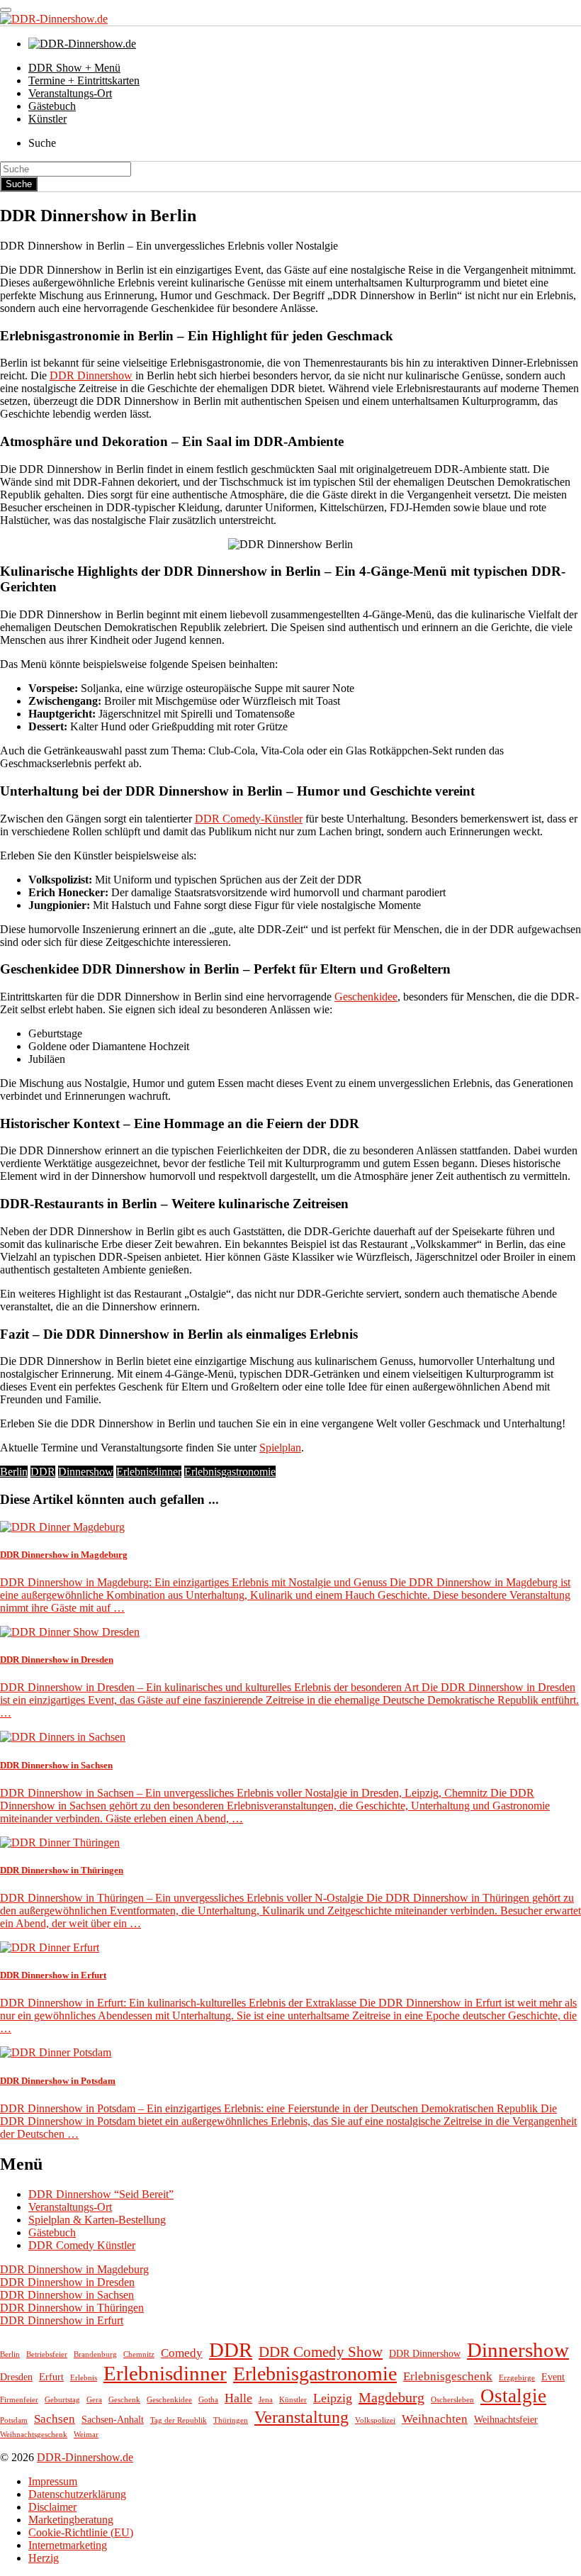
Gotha (208, 2400)
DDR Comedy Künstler (82, 2245)
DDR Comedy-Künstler (249, 819)
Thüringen (231, 2420)
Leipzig (333, 2398)
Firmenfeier (19, 2400)
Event (553, 2377)
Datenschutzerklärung (77, 2494)
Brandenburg (95, 2354)
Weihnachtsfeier (506, 2419)
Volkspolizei (375, 2420)
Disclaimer (52, 2507)
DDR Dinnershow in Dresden (67, 2282)
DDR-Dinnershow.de (85, 2457)
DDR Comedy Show (321, 2352)
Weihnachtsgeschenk (34, 2435)
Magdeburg (391, 2397)
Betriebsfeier (47, 2354)
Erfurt (51, 2377)
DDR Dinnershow (91, 375)
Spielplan (280, 1448)
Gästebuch (52, 106)
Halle (238, 2398)
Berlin (14, 1472)
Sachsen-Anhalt (113, 2419)
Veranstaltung (301, 2417)
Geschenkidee (366, 997)
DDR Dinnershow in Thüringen (72, 2308)
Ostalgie (513, 2396)
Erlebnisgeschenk (448, 2376)
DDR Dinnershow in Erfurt (62, 2320)
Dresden (16, 2377)
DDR (43, 1472)
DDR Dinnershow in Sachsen (67, 2295)
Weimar (86, 2435)
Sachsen (55, 2419)
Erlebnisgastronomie (230, 1472)
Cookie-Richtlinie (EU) (81, 2532)
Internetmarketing (68, 2545)
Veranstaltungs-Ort (70, 93)
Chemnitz (139, 2354)
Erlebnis (84, 2378)
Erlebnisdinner (149, 1472)
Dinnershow (86, 1472)
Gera (94, 2400)
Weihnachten (435, 2419)
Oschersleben (452, 2400)
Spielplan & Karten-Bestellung (97, 2220)
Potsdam (14, 2420)
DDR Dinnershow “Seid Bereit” (101, 2194)
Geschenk (124, 2400)
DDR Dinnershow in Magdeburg (74, 2269)
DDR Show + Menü (74, 68)
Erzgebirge (517, 2378)
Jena (266, 2400)
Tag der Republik (179, 2420)
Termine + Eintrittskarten (84, 80)
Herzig (44, 2558)
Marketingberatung (71, 2520)
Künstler (47, 119)
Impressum (53, 2481)
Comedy (182, 2353)
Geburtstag (62, 2400)
